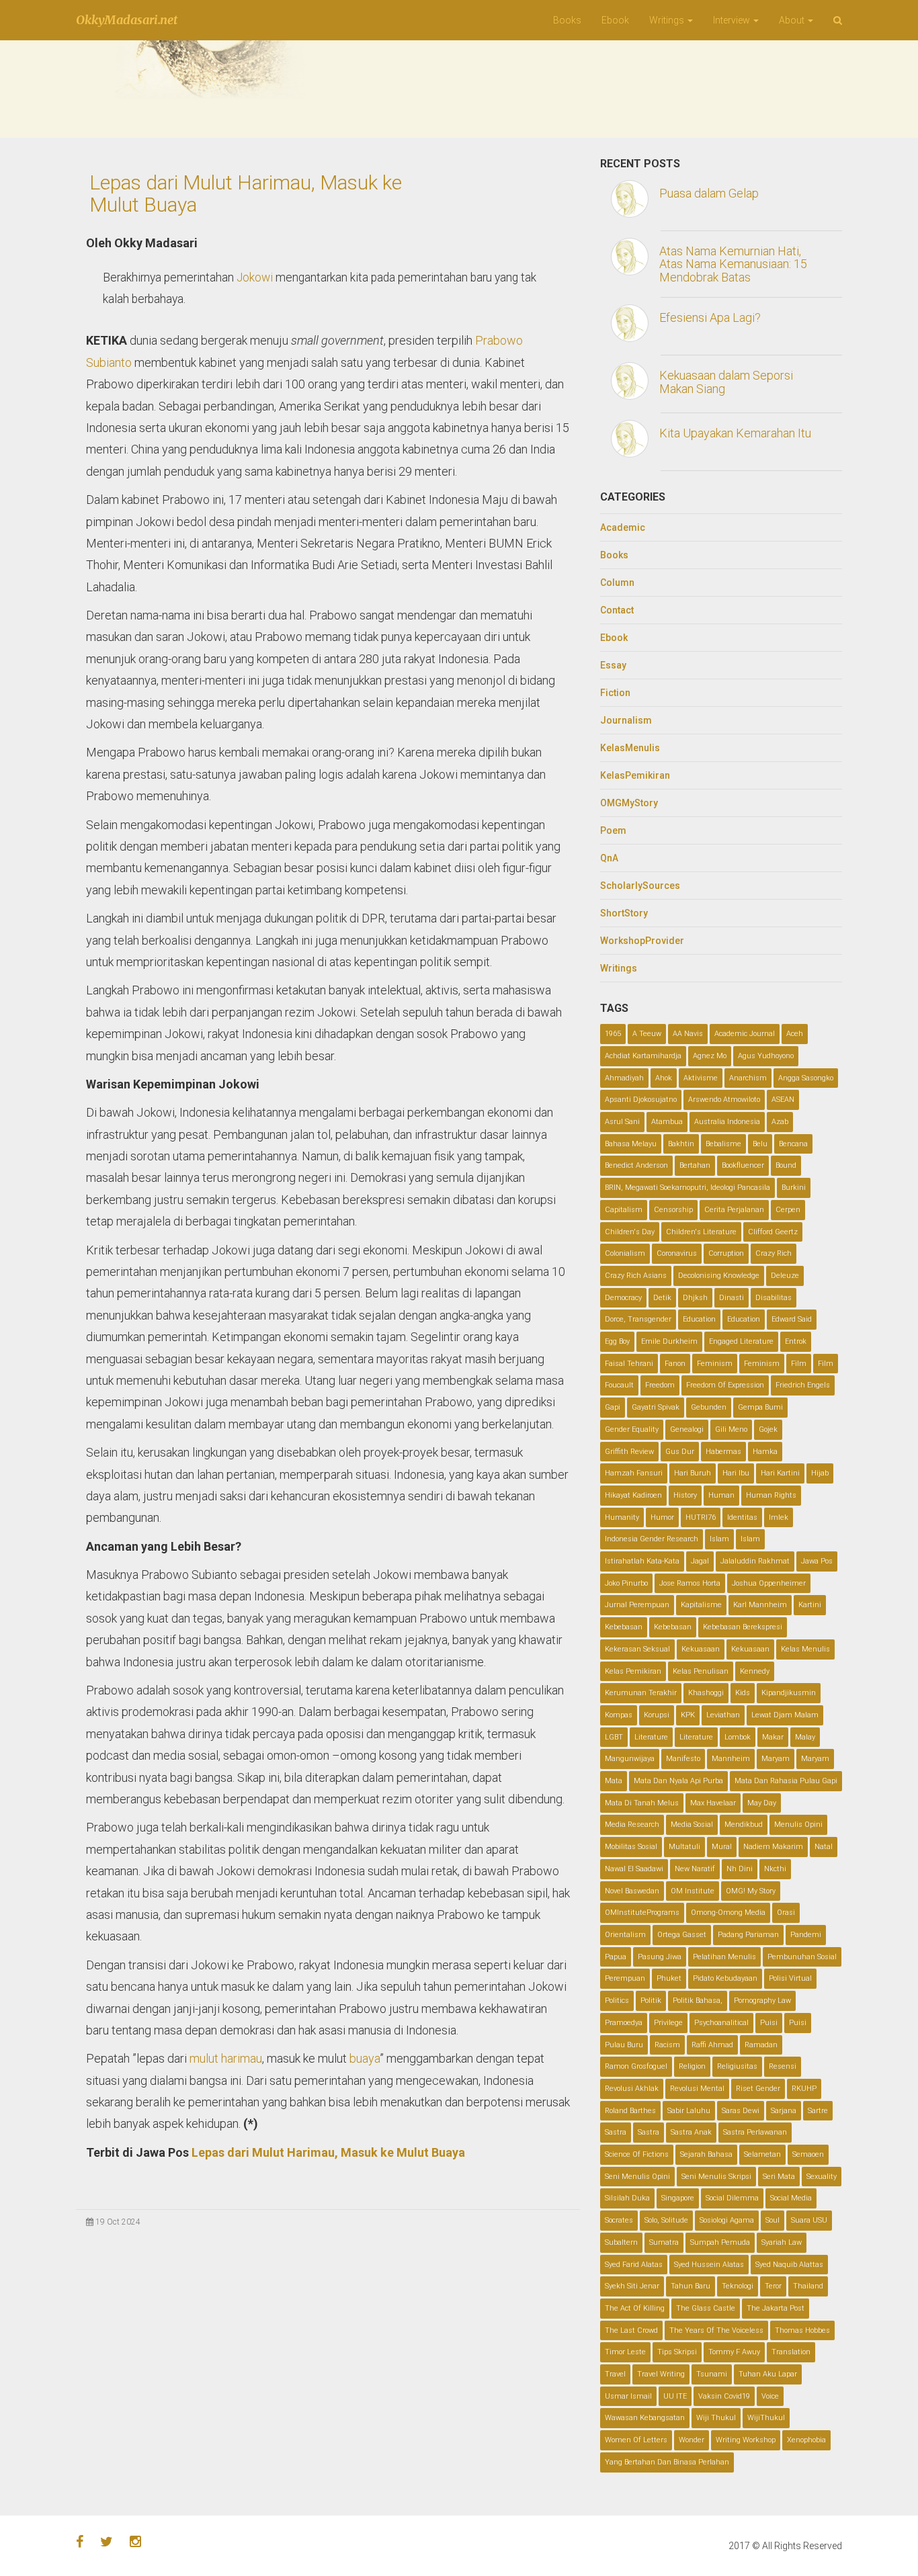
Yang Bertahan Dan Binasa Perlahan (667, 2462)
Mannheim (731, 1759)
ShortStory (624, 913)
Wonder (692, 2440)
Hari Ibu (736, 1473)
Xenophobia (806, 2440)
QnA (609, 858)
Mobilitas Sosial (631, 1847)
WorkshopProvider (642, 941)
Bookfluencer (743, 1165)
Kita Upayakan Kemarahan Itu (735, 433)
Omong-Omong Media (728, 1913)
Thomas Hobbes (802, 2330)
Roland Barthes (630, 2111)
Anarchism (748, 1078)
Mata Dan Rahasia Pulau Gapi (786, 1781)
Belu (760, 1144)
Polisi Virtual (790, 1978)
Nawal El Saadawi (634, 1869)
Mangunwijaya (630, 1759)
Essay (613, 665)
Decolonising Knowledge (719, 1276)
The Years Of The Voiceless (716, 2330)
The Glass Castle (706, 2308)
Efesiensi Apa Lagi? (710, 317)
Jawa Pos (817, 1561)
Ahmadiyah (624, 1078)
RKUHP (804, 2089)
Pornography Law (762, 2001)
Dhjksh (695, 1298)
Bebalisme (723, 1144)
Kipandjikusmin (789, 1693)
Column (617, 583)
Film (799, 1364)
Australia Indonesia (727, 1122)
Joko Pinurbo (626, 1583)
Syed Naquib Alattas (789, 2265)
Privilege (668, 2023)
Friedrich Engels (803, 1385)
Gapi (613, 1407)
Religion (692, 2066)
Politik (651, 2001)
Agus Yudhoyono (766, 1056)
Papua (616, 1957)
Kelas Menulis (805, 1649)
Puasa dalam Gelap (709, 193)
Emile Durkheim (669, 1341)
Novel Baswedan (632, 1891)
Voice (770, 2396)
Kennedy (755, 1671)
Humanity (622, 1517)
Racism (667, 2045)
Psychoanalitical (721, 2023)
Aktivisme (701, 1078)
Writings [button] (668, 20)
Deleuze (785, 1276)
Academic (623, 527)
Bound (786, 1165)
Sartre (818, 2111)
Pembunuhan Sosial (802, 1957)
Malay (805, 1737)
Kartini (810, 1605)
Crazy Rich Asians (636, 1276)
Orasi (786, 1913)
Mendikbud (744, 1824)
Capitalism (624, 1210)
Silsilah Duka (627, 2198)
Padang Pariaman (748, 1935)
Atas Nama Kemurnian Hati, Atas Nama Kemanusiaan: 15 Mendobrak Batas (733, 264)
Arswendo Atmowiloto (724, 1100)
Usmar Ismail (628, 2396)
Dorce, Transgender (638, 1319)
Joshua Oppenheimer (769, 1583)
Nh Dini (740, 1869)
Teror (773, 2286)
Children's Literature (701, 1232)
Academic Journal (745, 1034)
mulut (204, 2058)
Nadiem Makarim (773, 1847)
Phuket (669, 1978)
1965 (613, 1034)
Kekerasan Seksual (637, 1649)
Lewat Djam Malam (785, 1715)
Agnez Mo (710, 1056)
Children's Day (630, 1232)
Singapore (678, 2198)
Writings (619, 968)
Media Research (632, 1824)
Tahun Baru (691, 2286)
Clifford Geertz (773, 1232)
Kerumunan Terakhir (641, 1693)
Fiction (615, 693)
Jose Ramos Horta (690, 1583)
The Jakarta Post (776, 2308)
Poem (613, 830)
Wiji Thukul (716, 2418)
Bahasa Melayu (631, 1144)
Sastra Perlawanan (755, 2132)
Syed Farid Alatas (634, 2265)
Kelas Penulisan (701, 1671)
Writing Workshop (746, 2440)
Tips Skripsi (677, 2352)
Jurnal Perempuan (637, 1605)
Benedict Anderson (636, 1165)
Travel (615, 2374)
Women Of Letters (636, 2440)
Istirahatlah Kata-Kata (642, 1561)
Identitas (742, 1517)
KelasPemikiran (635, 775)
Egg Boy (617, 1341)
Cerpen (788, 1210)
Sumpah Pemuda (720, 2242)
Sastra (616, 2132)
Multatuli (684, 1847)
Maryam (776, 1759)
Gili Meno (731, 1429)
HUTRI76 (701, 1517)
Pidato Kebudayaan (725, 1978)
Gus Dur (680, 1452)
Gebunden (709, 1407)
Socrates (619, 2220)
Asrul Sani (622, 1122)
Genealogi (687, 1429)
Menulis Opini (798, 1824)
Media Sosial (692, 1824)
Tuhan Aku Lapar (768, 2374)
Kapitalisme (701, 1605)
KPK (688, 1715)
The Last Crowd (631, 2330)
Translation (791, 2352)
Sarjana (784, 2111)
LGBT (614, 1737)
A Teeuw (647, 1034)
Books (567, 20)
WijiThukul (766, 2418)
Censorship (673, 1210)
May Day (762, 1803)
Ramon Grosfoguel (636, 2066)
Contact (617, 610)
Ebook (615, 20)
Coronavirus (677, 1253)
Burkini (794, 1188)
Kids (743, 1693)
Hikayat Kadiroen (633, 1495)
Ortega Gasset (682, 1935)
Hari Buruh (693, 1473)
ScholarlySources (640, 886)
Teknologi (738, 2286)
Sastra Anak (691, 2132)
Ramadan (761, 2045)
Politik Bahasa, (698, 2001)
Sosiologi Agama (727, 2220)
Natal (824, 1847)
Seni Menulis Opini (637, 2177)
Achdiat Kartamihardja (643, 1056)
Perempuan (625, 1978)
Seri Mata (779, 2177)
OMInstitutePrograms (642, 1913)
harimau (242, 2058)
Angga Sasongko (806, 1078)
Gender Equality (632, 1429)
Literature (651, 1737)
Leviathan (723, 1715)
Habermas (723, 1452)
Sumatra (664, 2242)
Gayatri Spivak (656, 1407)
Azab (780, 1122)
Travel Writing (661, 2374)
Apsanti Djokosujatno (641, 1100)
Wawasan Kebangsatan (645, 2418)
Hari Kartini (780, 1473)
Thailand (808, 2286)
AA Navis (688, 1034)
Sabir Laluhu (689, 2111)
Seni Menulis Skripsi (716, 2177)
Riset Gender (758, 2089)
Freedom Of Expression (725, 1385)
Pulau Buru (624, 2045)
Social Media (791, 2198)
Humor (662, 1517)
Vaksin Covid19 (724, 2396)
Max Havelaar (713, 1803)
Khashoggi (706, 1693)
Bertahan (695, 1165)
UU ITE (675, 2396)
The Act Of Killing (635, 2308)
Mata (614, 1781)
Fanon (675, 1364)
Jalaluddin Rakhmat (755, 1561)
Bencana (793, 1144)
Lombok (738, 1737)
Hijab (820, 1473)
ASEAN (783, 1100)
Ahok (664, 1078)
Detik (662, 1298)
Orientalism (625, 1935)
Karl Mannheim (760, 1605)
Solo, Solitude (666, 2220)
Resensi (783, 2066)
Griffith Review (629, 1452)
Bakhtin (681, 1144)
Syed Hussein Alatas (709, 2265)
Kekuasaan (701, 1649)
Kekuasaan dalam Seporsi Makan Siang (726, 382)
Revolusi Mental (697, 2089)
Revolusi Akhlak (632, 2089)
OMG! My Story (751, 1891)
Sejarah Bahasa (706, 2154)
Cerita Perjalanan (734, 1210)
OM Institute (693, 1891)
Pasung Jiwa (660, 1957)
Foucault (619, 1385)
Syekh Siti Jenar (632, 2286)
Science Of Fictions (637, 2154)
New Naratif (695, 1869)
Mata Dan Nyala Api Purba (678, 1781)
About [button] (793, 20)
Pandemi (806, 1935)
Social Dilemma (732, 2198)
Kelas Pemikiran (633, 1671)
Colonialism (625, 1253)
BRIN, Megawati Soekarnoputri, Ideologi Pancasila (687, 1188)
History (685, 1495)
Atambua (667, 1122)
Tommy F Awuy (734, 2352)
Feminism (715, 1364)
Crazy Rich (774, 1253)
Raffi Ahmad (712, 2045)
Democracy (623, 1298)
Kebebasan (624, 1627)
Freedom (660, 1385)
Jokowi (255, 277)
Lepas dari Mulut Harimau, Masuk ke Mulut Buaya (246, 194)
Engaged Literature (741, 1341)
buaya (365, 2058)
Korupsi (657, 1715)
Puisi (769, 2023)
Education (699, 1319)
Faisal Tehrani (629, 1364)
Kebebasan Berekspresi (743, 1627)
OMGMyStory (629, 803)
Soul (773, 2220)
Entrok (796, 1341)
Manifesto (683, 1759)
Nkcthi (775, 1869)
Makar (773, 1737)
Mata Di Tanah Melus (642, 1803)
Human (721, 1495)
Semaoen (808, 2154)
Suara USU (809, 2220)
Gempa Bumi (760, 1407)
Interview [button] (733, 20)
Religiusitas (737, 2066)
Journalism (626, 720)
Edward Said (792, 1319)
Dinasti (732, 1298)
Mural (722, 1847)
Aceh (795, 1034)
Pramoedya (624, 2023)
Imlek (779, 1517)
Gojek (768, 1429)
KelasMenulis (630, 748)
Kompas (619, 1715)
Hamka (765, 1452)
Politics (617, 2001)
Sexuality (822, 2177)
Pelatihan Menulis (724, 1957)
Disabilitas (774, 1298)
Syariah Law (782, 2242)
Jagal (700, 1561)
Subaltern (621, 2242)
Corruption (726, 1253)
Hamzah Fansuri (634, 1473)
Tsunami (712, 2374)
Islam (719, 1539)
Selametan (762, 2154)
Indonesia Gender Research (652, 1539)
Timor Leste (625, 2352)
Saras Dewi (741, 2111)
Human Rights (771, 1495)
